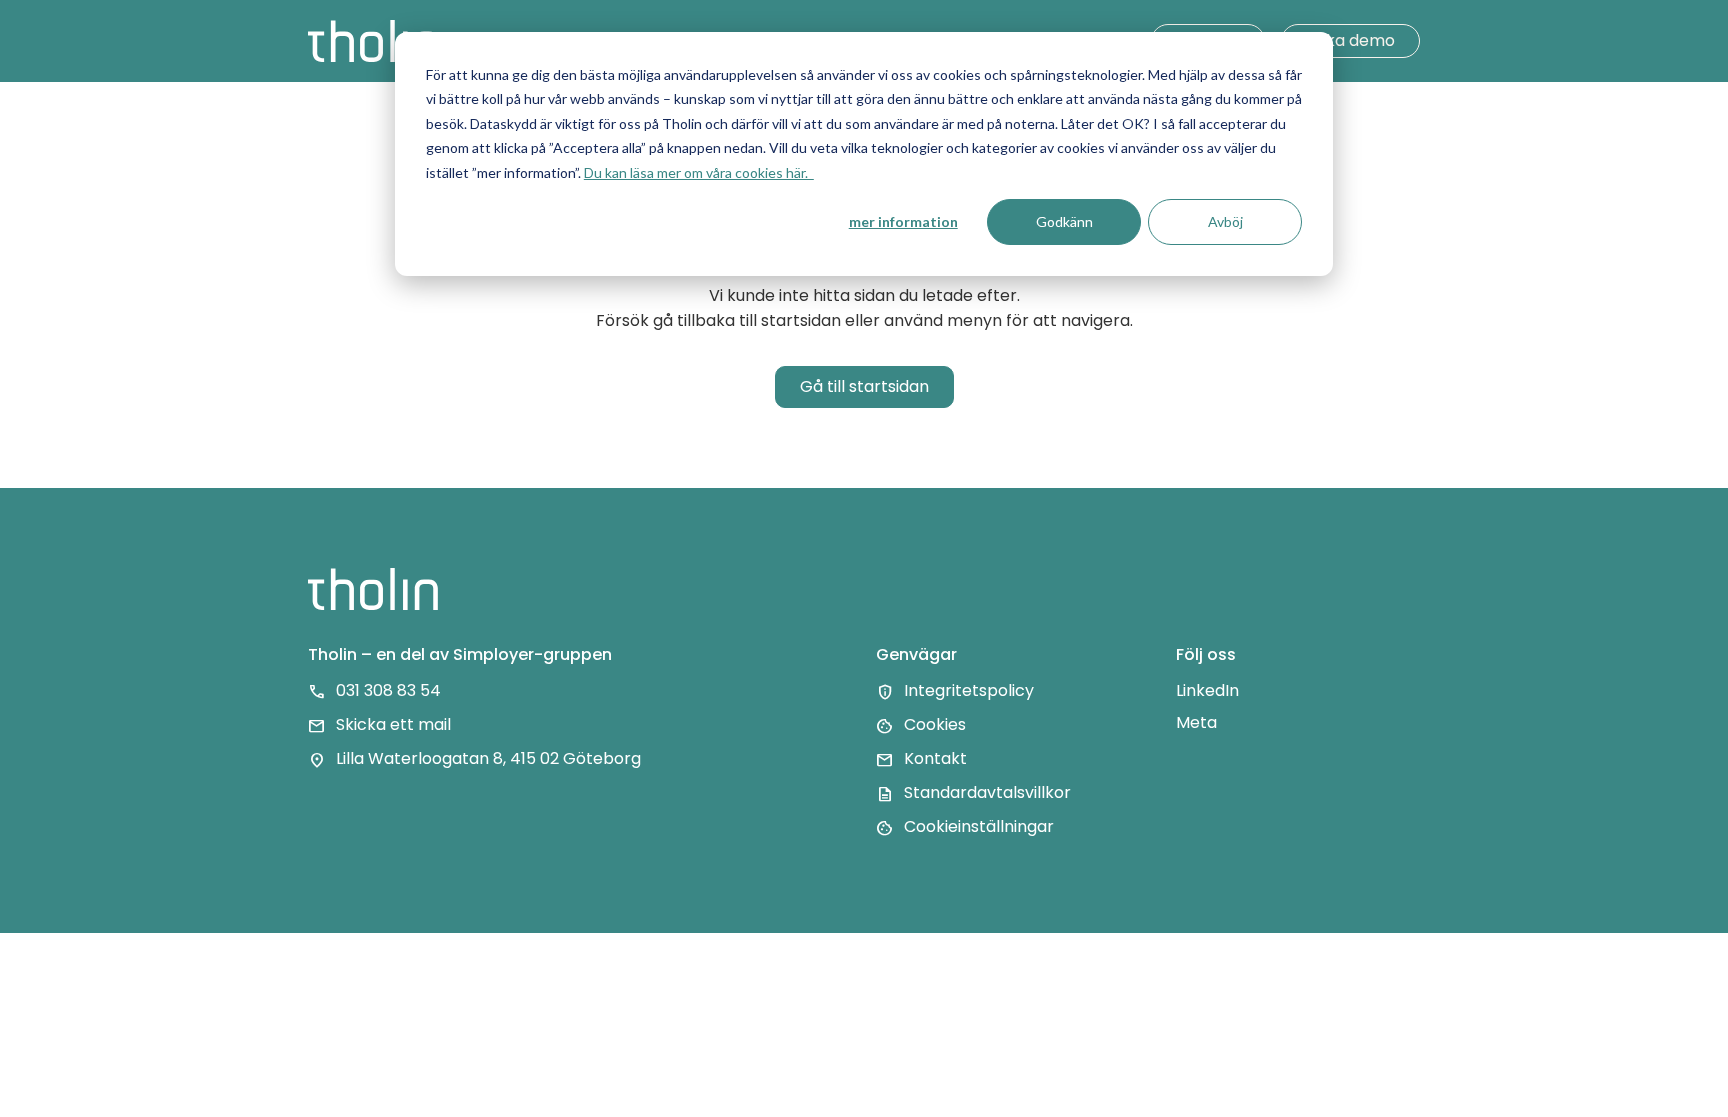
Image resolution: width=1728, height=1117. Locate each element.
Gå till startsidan (864, 386)
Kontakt (935, 759)
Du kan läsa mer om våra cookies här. (699, 172)
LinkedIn (1207, 690)
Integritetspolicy (969, 691)
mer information (903, 221)
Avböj (1225, 221)
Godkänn (1064, 221)
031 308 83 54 (388, 691)
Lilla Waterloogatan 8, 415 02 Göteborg (488, 759)
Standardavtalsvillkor (987, 793)
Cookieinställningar (979, 827)
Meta (1196, 722)
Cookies (935, 725)
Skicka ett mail (393, 725)
